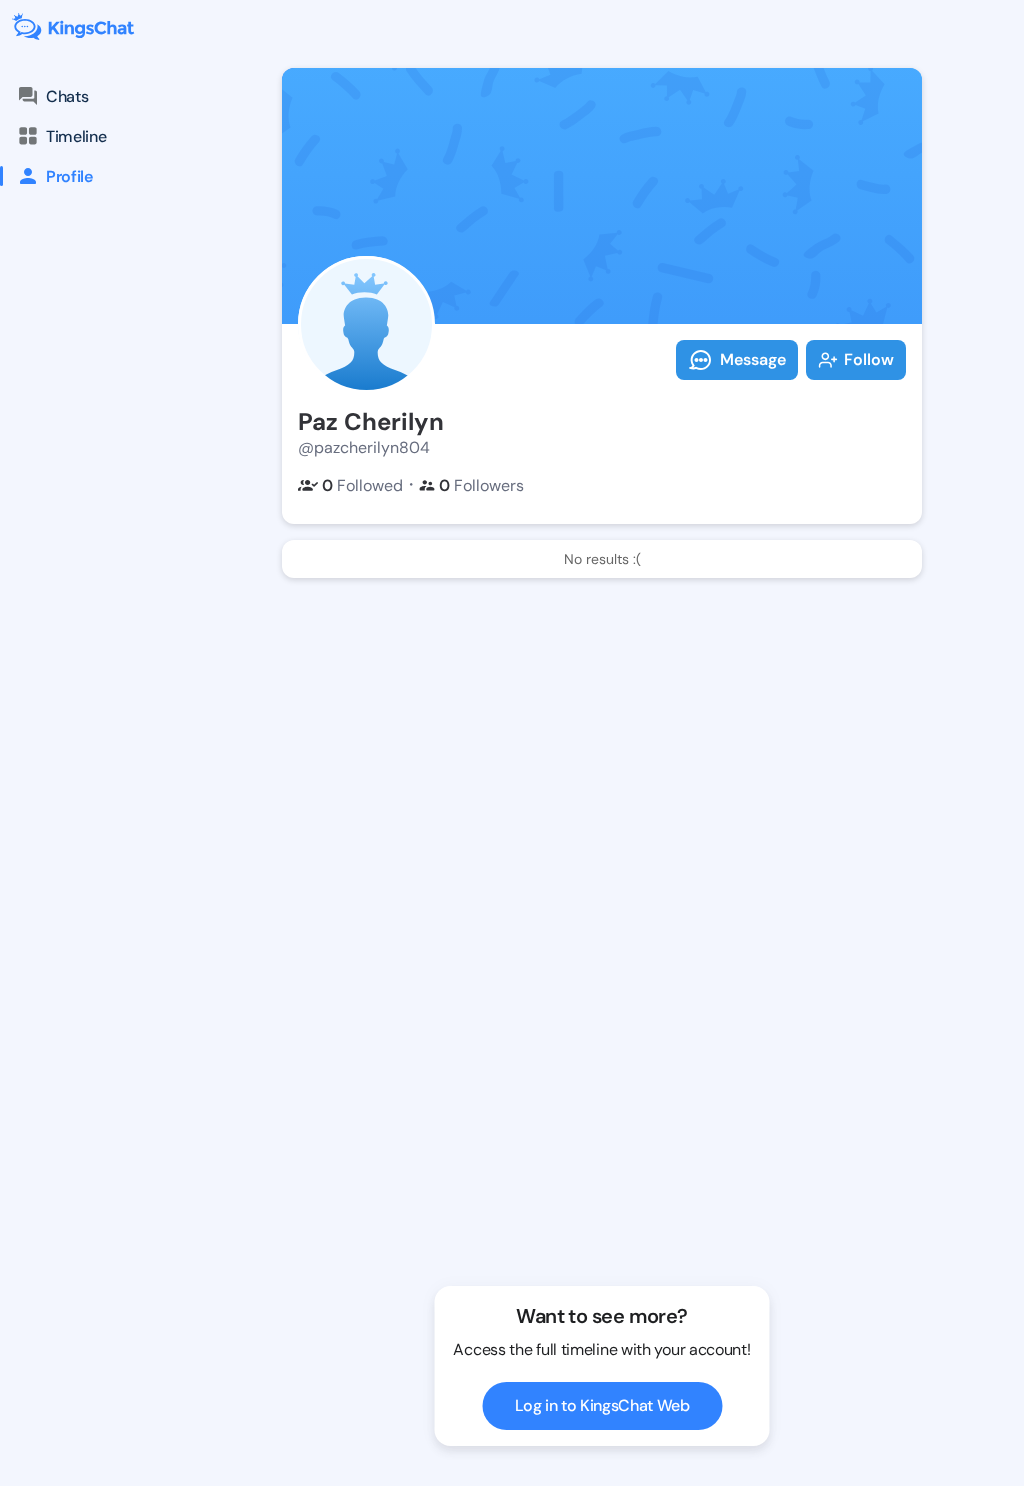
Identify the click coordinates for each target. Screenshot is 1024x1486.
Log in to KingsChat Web (602, 1405)
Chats (67, 96)
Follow (869, 359)
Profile (69, 176)
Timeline (76, 136)
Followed (362, 485)
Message (753, 359)
